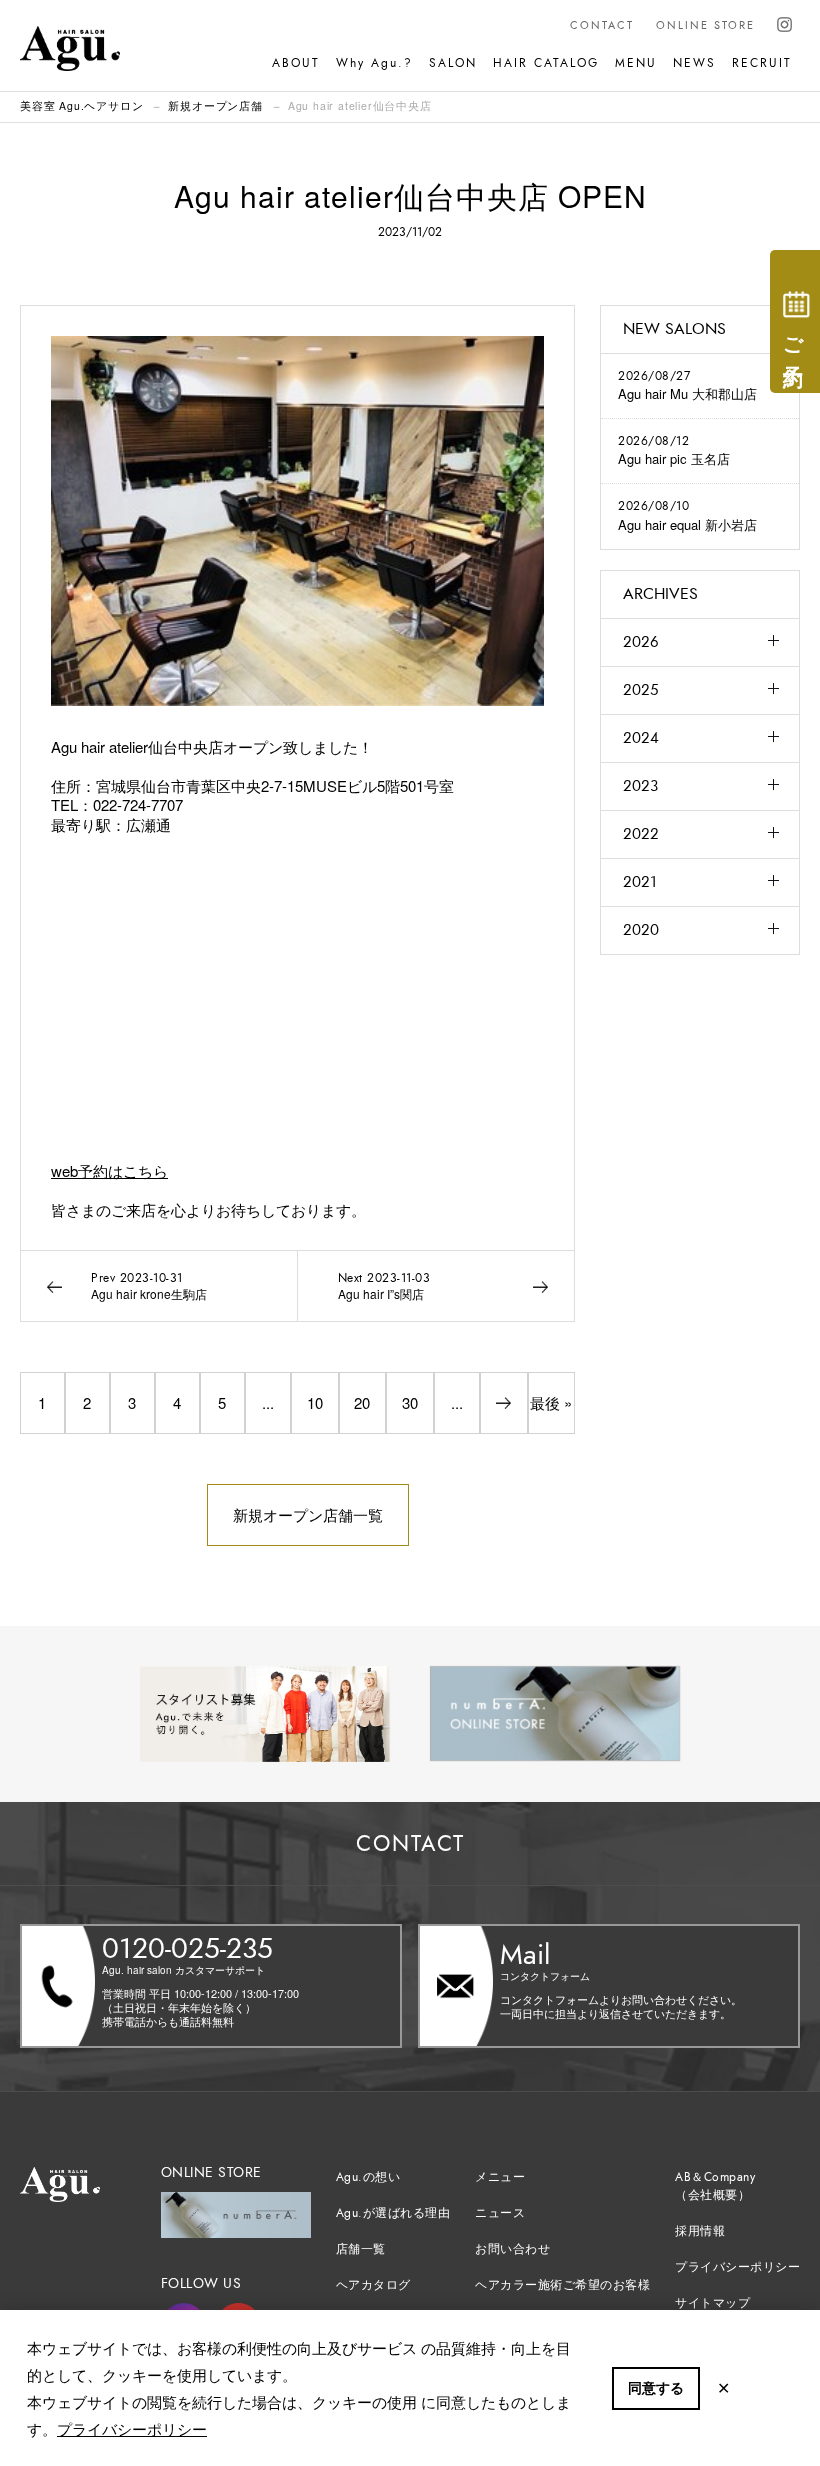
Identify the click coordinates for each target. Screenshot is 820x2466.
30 (410, 1402)
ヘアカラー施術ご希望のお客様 (562, 2285)
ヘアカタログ (373, 2285)
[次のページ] (504, 1403)
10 (315, 1402)
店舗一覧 (361, 2249)
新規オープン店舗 (215, 105)
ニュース (500, 2213)
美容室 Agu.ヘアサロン (81, 105)
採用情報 (700, 2231)
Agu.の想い (368, 2177)
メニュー (500, 2177)
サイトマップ (712, 2303)
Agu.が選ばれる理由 (393, 2213)
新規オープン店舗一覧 (308, 1514)
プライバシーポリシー (132, 2428)
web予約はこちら (109, 1170)
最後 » (551, 1402)
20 (362, 1402)
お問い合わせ (512, 2249)
